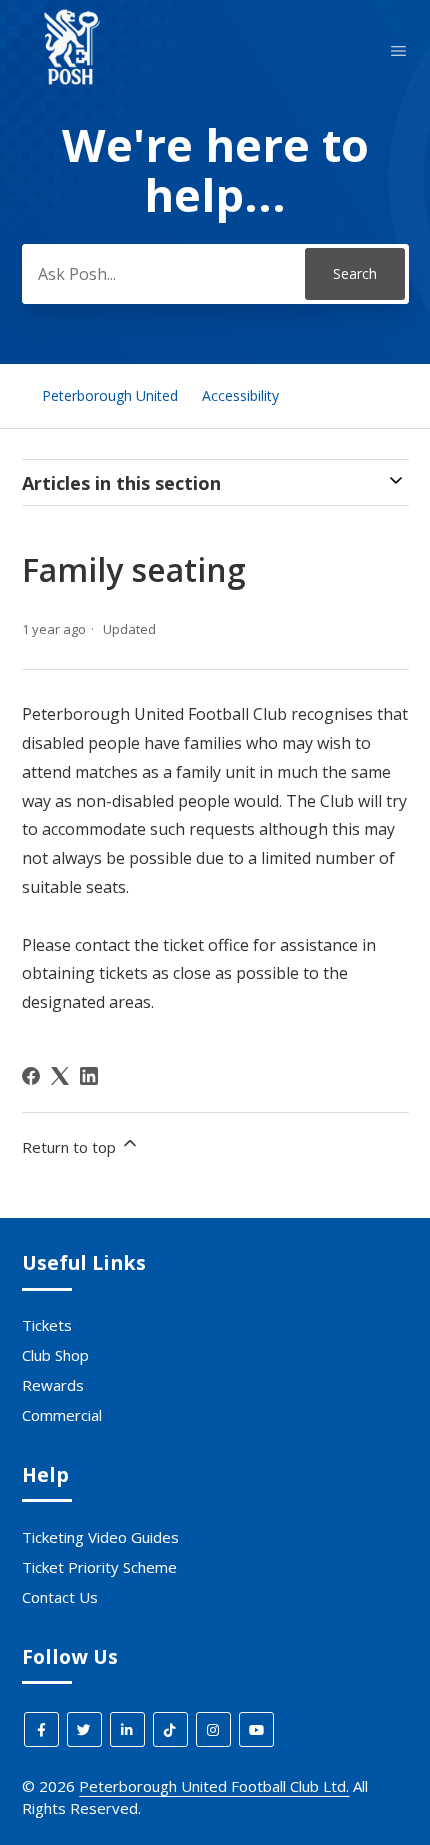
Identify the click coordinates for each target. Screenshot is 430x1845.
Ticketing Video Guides (100, 1537)
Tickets (47, 1325)
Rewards (53, 1385)
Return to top (71, 1147)
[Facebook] (31, 1076)
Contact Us (60, 1597)
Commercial (62, 1415)
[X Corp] (60, 1076)
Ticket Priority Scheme (99, 1567)
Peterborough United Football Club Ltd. (214, 1786)
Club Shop (55, 1355)
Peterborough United (110, 395)
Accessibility (240, 395)
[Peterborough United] (72, 91)
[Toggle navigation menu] (398, 51)
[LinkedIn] (89, 1076)
